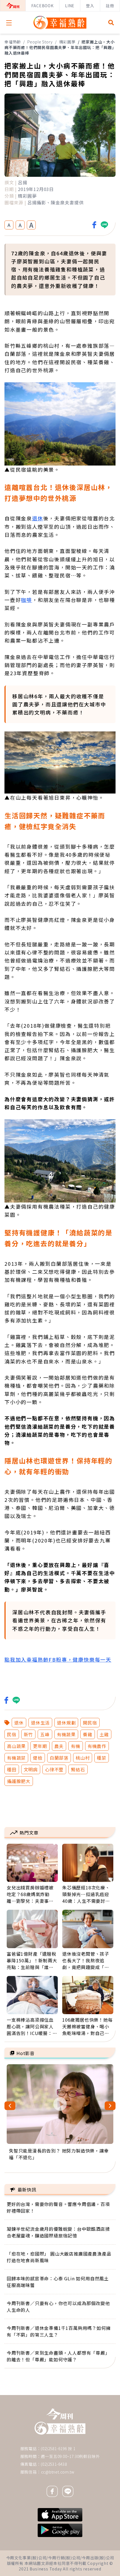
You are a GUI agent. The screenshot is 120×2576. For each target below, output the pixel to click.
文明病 (31, 1769)
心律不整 (54, 1769)
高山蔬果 (16, 1746)
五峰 (45, 1734)
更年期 (40, 1746)
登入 (90, 6)
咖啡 (27, 600)
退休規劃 (66, 1723)
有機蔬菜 (16, 1758)
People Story (40, 42)
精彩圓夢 (67, 42)
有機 (76, 1746)
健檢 (38, 1758)
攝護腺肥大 (19, 1781)
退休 (38, 518)
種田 (12, 1769)
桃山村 (83, 1758)
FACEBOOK (42, 6)
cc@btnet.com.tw (58, 2472)
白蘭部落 (59, 1758)
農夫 (59, 1746)
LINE (70, 6)
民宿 (12, 1734)
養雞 (88, 1734)
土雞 (104, 1734)
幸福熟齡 (13, 42)
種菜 (102, 1758)
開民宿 (90, 1723)
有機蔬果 (66, 1734)
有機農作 (97, 1746)
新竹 (28, 1734)
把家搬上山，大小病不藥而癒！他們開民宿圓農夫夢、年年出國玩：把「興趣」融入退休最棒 (60, 47)
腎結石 (78, 1769)
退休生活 (40, 1723)
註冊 (110, 6)
